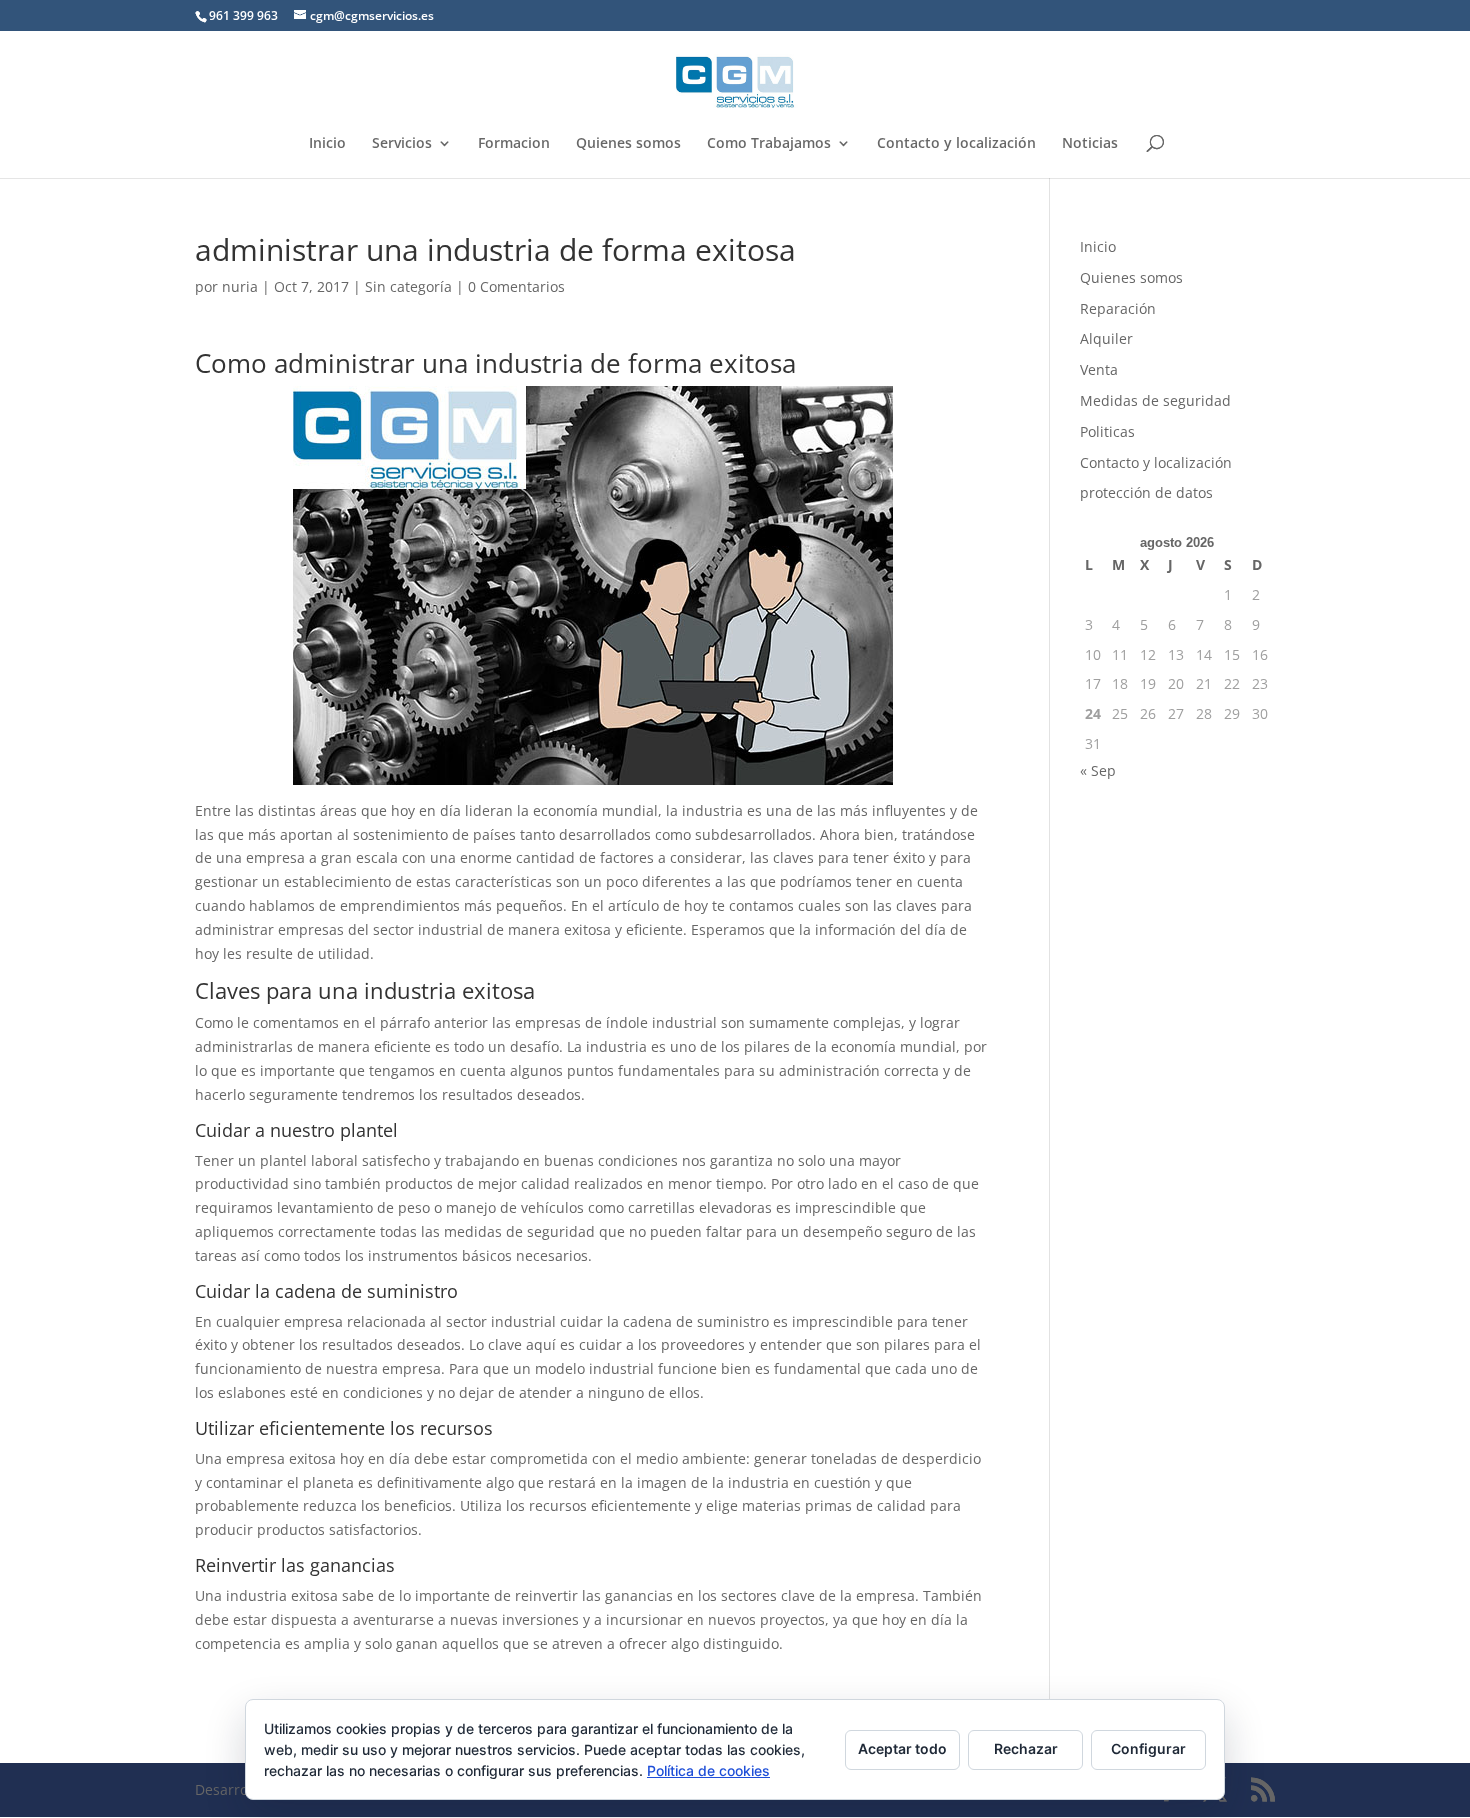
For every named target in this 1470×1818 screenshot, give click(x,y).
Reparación (1118, 308)
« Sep (1098, 770)
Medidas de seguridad (1155, 400)
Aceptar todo (902, 1748)
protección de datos (1146, 492)
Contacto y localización (956, 144)
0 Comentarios (516, 286)
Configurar (1148, 1748)
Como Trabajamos (769, 144)
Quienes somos (628, 144)
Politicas (1107, 431)
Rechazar (1026, 1748)
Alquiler (1106, 338)
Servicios (402, 144)
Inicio (327, 144)
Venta (1099, 369)
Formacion (514, 144)
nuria (240, 286)
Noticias (1090, 144)
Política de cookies (708, 1770)
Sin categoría (408, 286)
